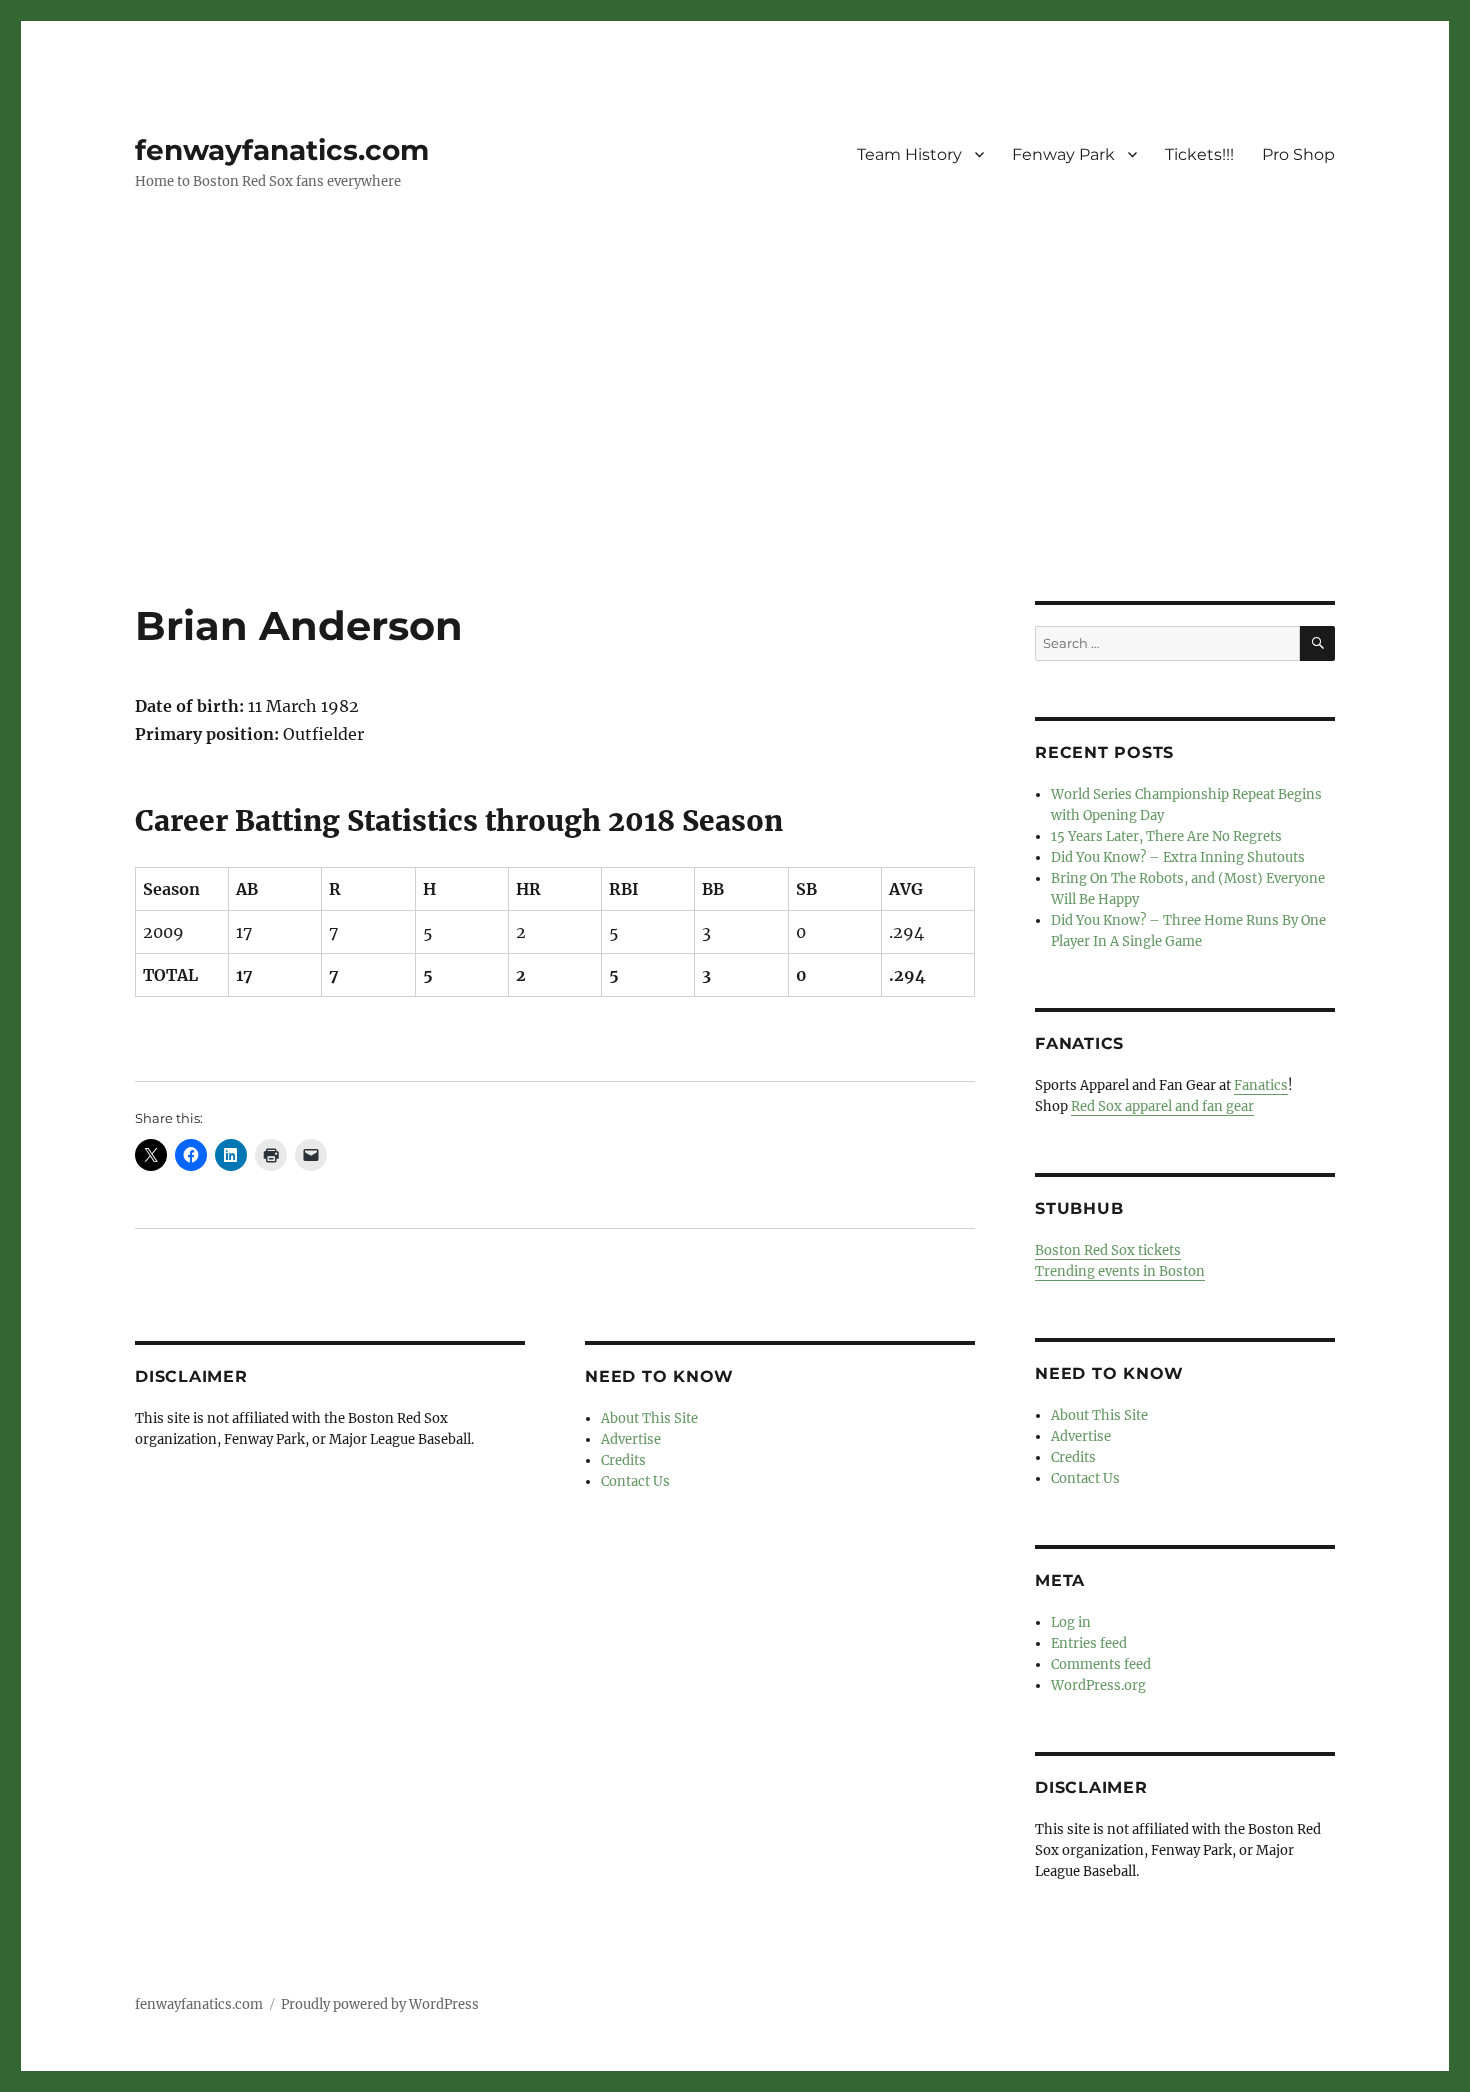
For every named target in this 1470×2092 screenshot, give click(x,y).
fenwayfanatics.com (282, 150)
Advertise (631, 1439)
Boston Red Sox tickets (1108, 1250)
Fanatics (1261, 1085)
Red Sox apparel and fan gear (1162, 1106)
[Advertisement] (735, 453)
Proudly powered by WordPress (380, 2004)
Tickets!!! (1199, 154)
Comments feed (1101, 1664)
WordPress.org (1098, 1685)
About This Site (649, 1418)
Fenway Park (1063, 154)
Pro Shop (1298, 154)
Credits (623, 1460)
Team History (909, 154)
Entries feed (1089, 1643)
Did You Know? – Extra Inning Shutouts (1178, 857)
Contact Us (635, 1481)
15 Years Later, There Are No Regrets (1166, 836)
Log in (1071, 1622)
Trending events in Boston (1120, 1271)
